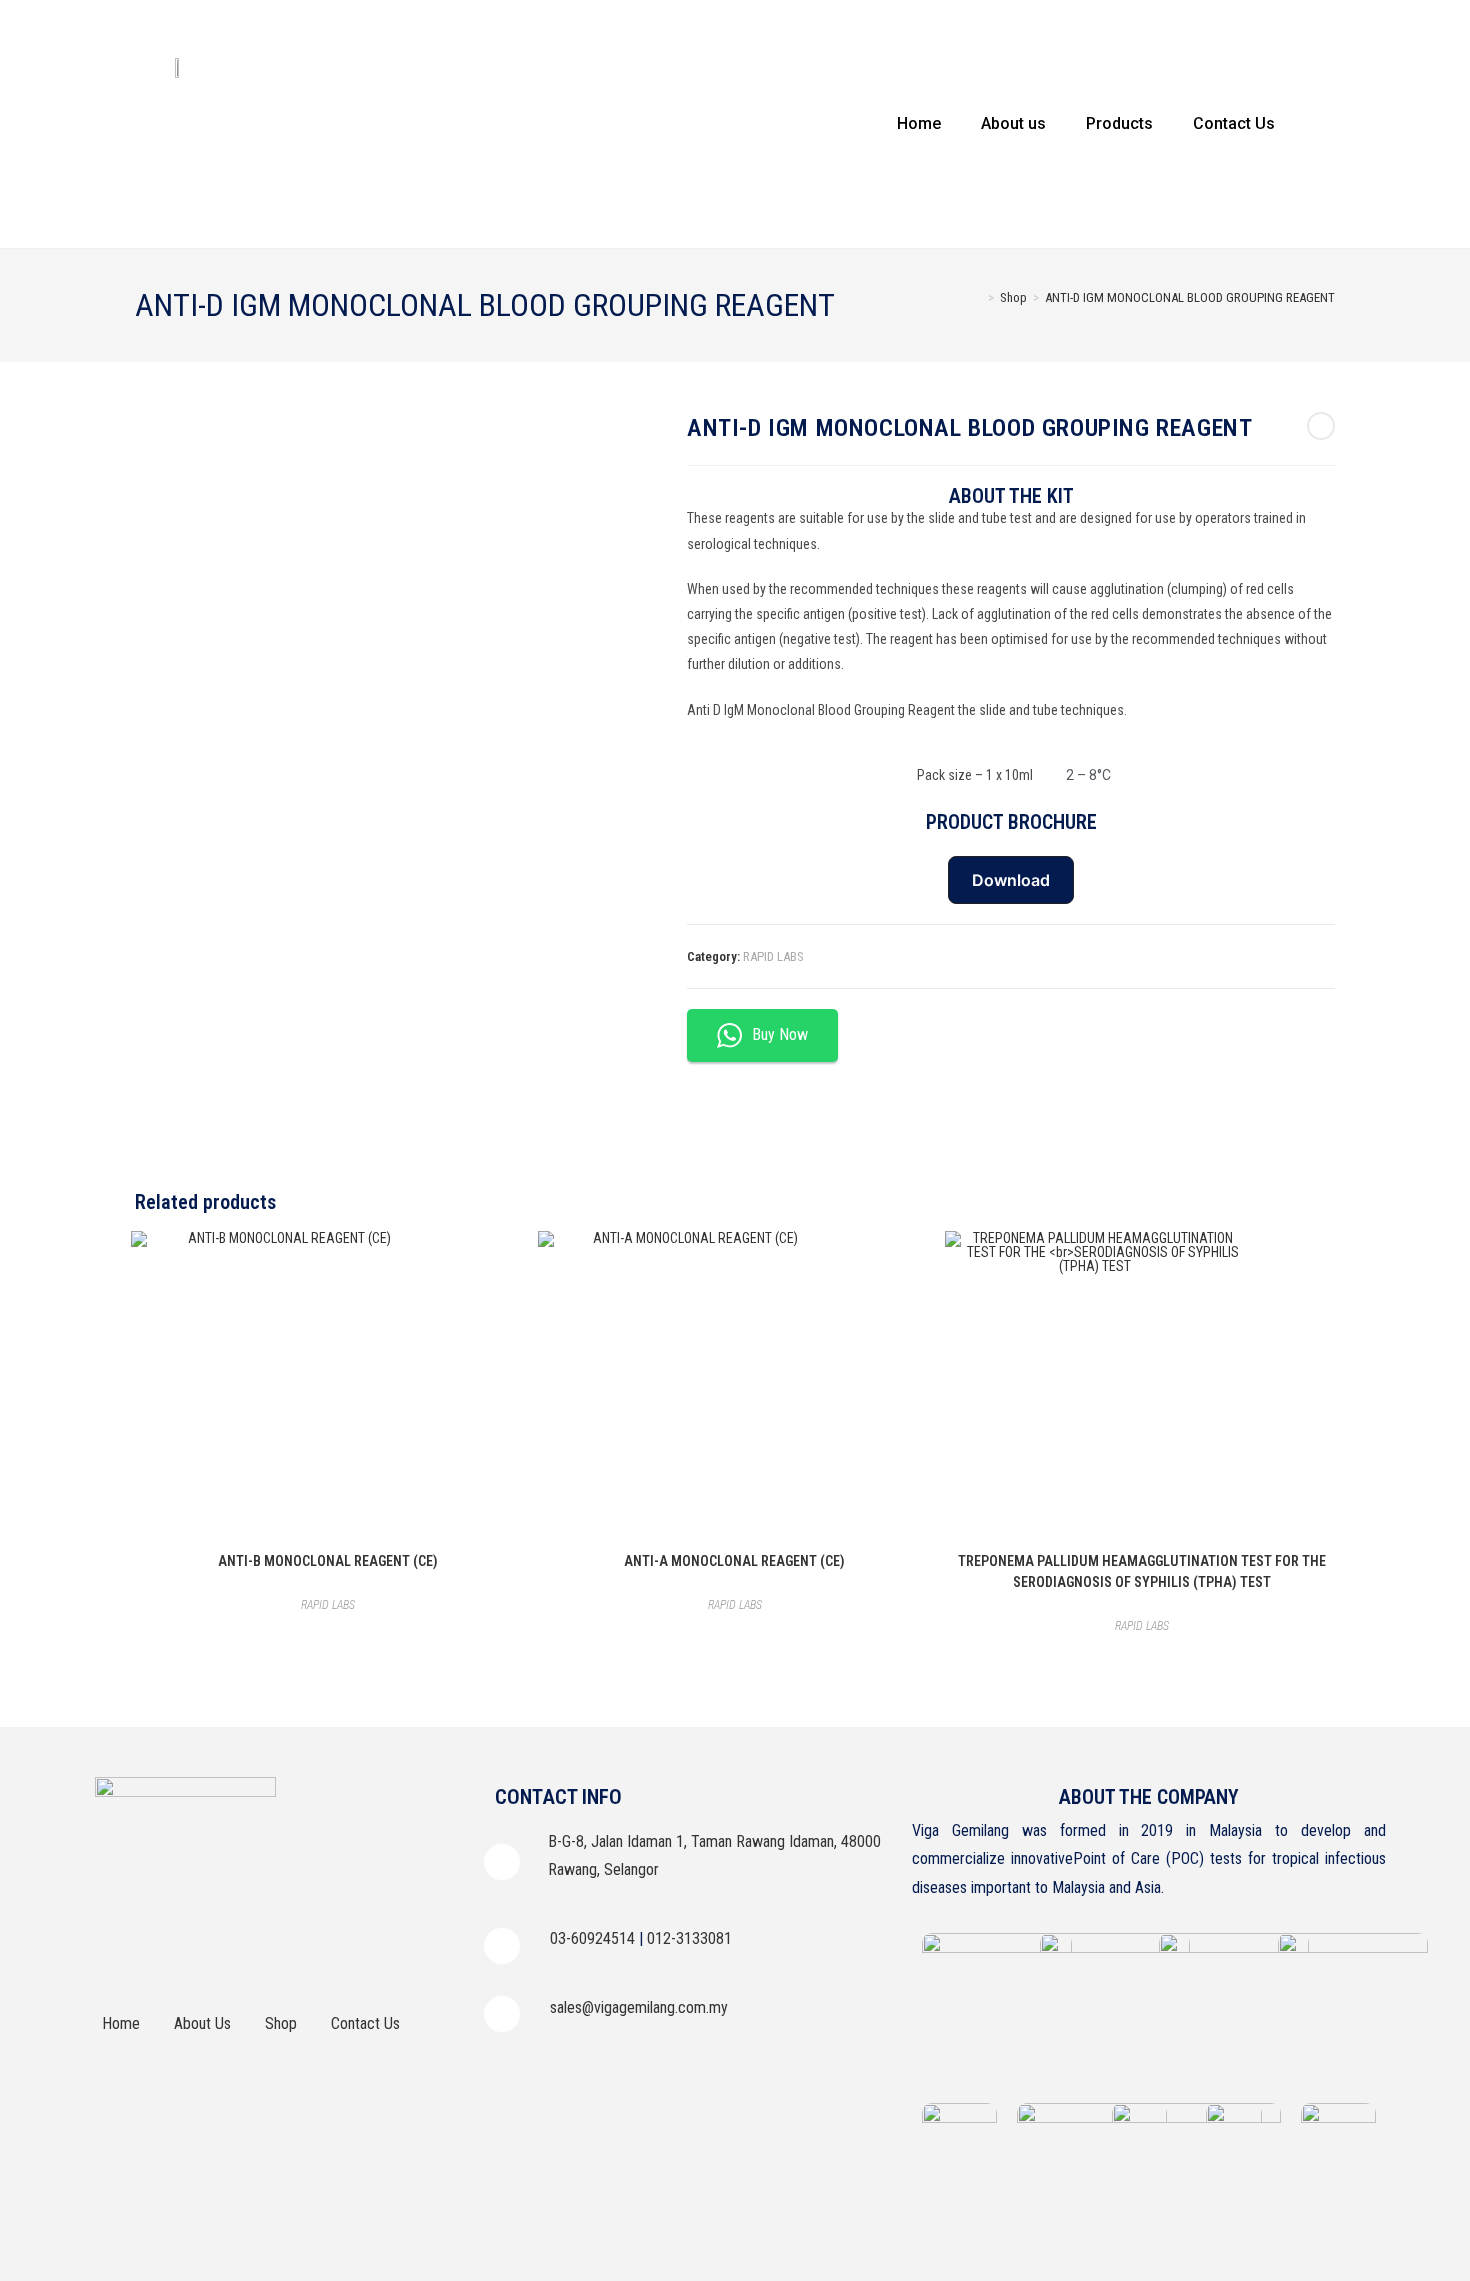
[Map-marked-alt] (340, 1951)
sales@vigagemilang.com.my (639, 2007)
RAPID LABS (773, 956)
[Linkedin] (230, 1951)
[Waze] (285, 1951)
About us (1013, 123)
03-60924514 (592, 1938)
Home (919, 123)
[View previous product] (1321, 426)
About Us (202, 2023)
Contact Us (1234, 123)
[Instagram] (175, 1951)
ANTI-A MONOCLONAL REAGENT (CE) (734, 1561)
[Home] (977, 297)
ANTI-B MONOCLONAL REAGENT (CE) (328, 1561)
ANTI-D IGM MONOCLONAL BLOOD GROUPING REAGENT (1190, 297)
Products (1119, 123)
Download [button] (1011, 880)
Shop (281, 2023)
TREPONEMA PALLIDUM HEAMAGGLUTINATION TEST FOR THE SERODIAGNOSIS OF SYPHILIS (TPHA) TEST (1142, 1571)
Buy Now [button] (780, 1034)
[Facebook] (120, 1951)
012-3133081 (689, 1938)
